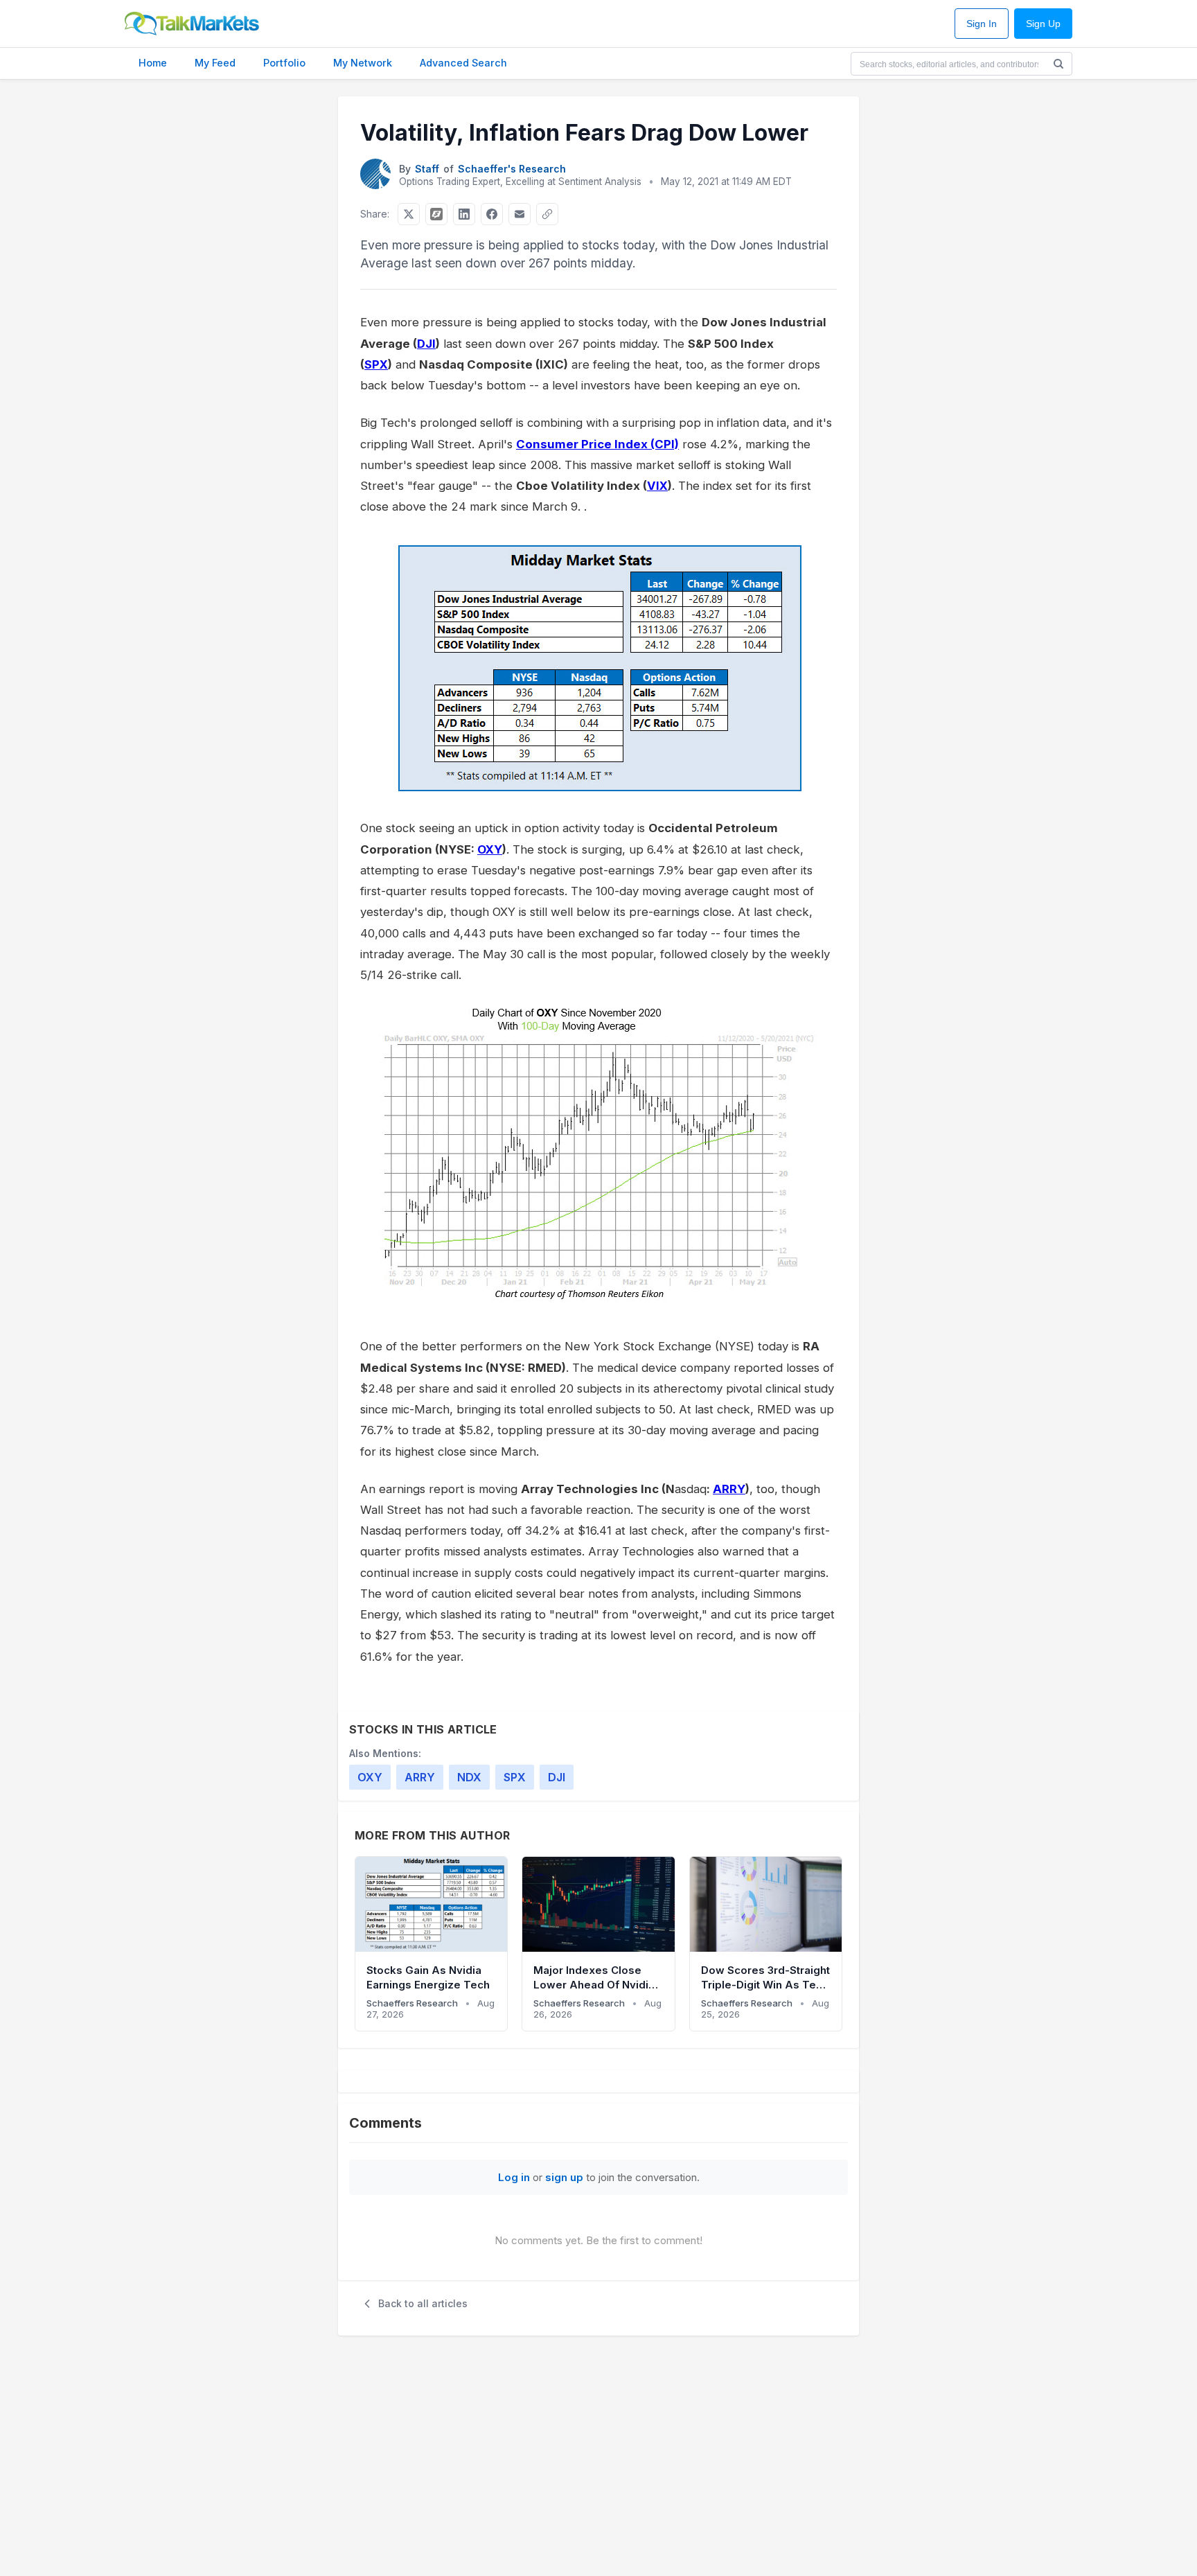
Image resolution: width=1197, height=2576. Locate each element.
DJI (426, 344)
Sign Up (1043, 24)
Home (153, 63)
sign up (564, 2177)
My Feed (215, 63)
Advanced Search (463, 63)
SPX (376, 364)
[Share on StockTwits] (436, 214)
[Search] (1058, 64)
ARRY (729, 1489)
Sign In (982, 24)
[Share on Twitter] (409, 214)
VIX (657, 486)
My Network (363, 63)
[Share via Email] (520, 214)
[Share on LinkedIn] (464, 214)
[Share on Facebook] (492, 214)
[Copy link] (547, 214)
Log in (514, 2177)
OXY (490, 849)
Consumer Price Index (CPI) (597, 444)
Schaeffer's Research (512, 169)
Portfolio (284, 63)
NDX (469, 1777)
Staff (427, 169)
